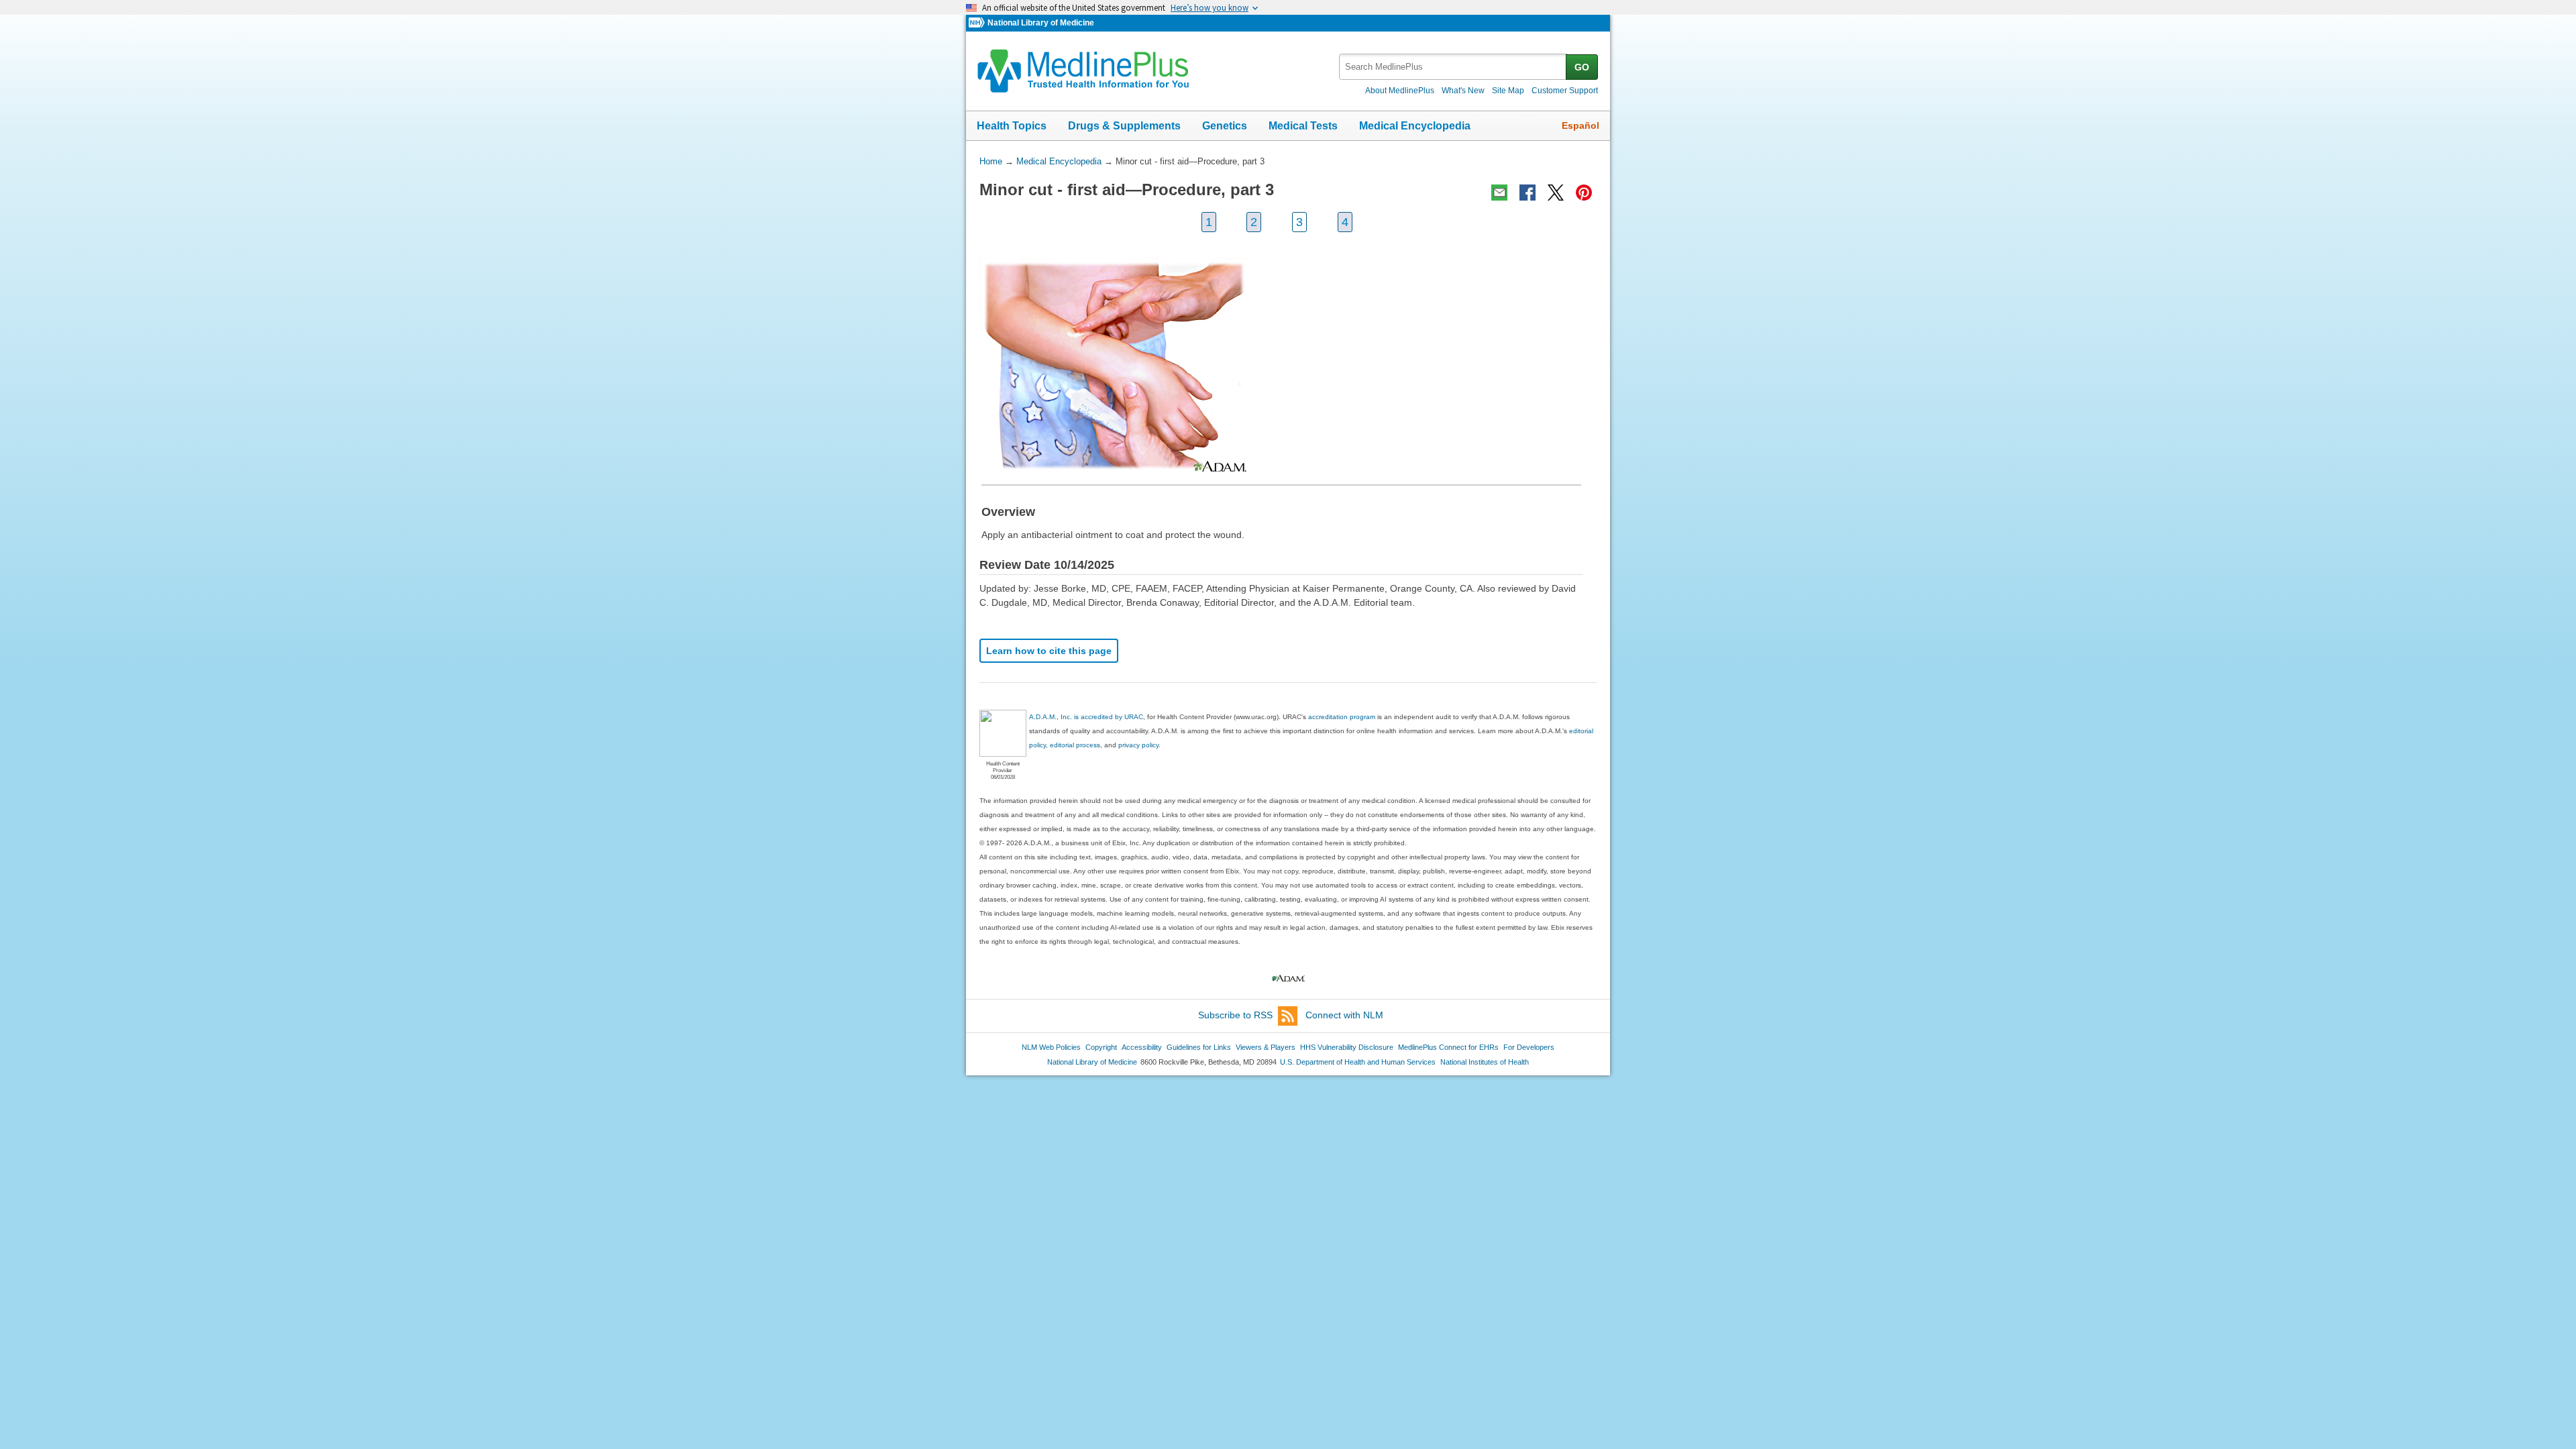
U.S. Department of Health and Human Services (1358, 1062)
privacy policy (1138, 745)
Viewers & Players (1266, 1047)
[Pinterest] (1584, 193)
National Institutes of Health (1485, 1062)
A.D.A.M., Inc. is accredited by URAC (1086, 717)
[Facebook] (1527, 193)
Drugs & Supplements (1124, 126)
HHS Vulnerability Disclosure (1347, 1047)
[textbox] (1453, 67)
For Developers (1529, 1047)
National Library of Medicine (1041, 23)
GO (1582, 67)
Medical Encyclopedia (1415, 126)
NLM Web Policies (1051, 1047)
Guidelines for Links (1199, 1047)
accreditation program (1342, 717)
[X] (1556, 193)
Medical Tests (1303, 126)
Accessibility (1142, 1047)
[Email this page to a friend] (1499, 193)
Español (1580, 125)
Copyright (1101, 1047)
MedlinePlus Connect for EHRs (1448, 1047)
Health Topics (1012, 126)
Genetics (1225, 126)
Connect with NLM (1344, 1015)
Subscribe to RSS (1235, 1015)
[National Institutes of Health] (978, 23)
